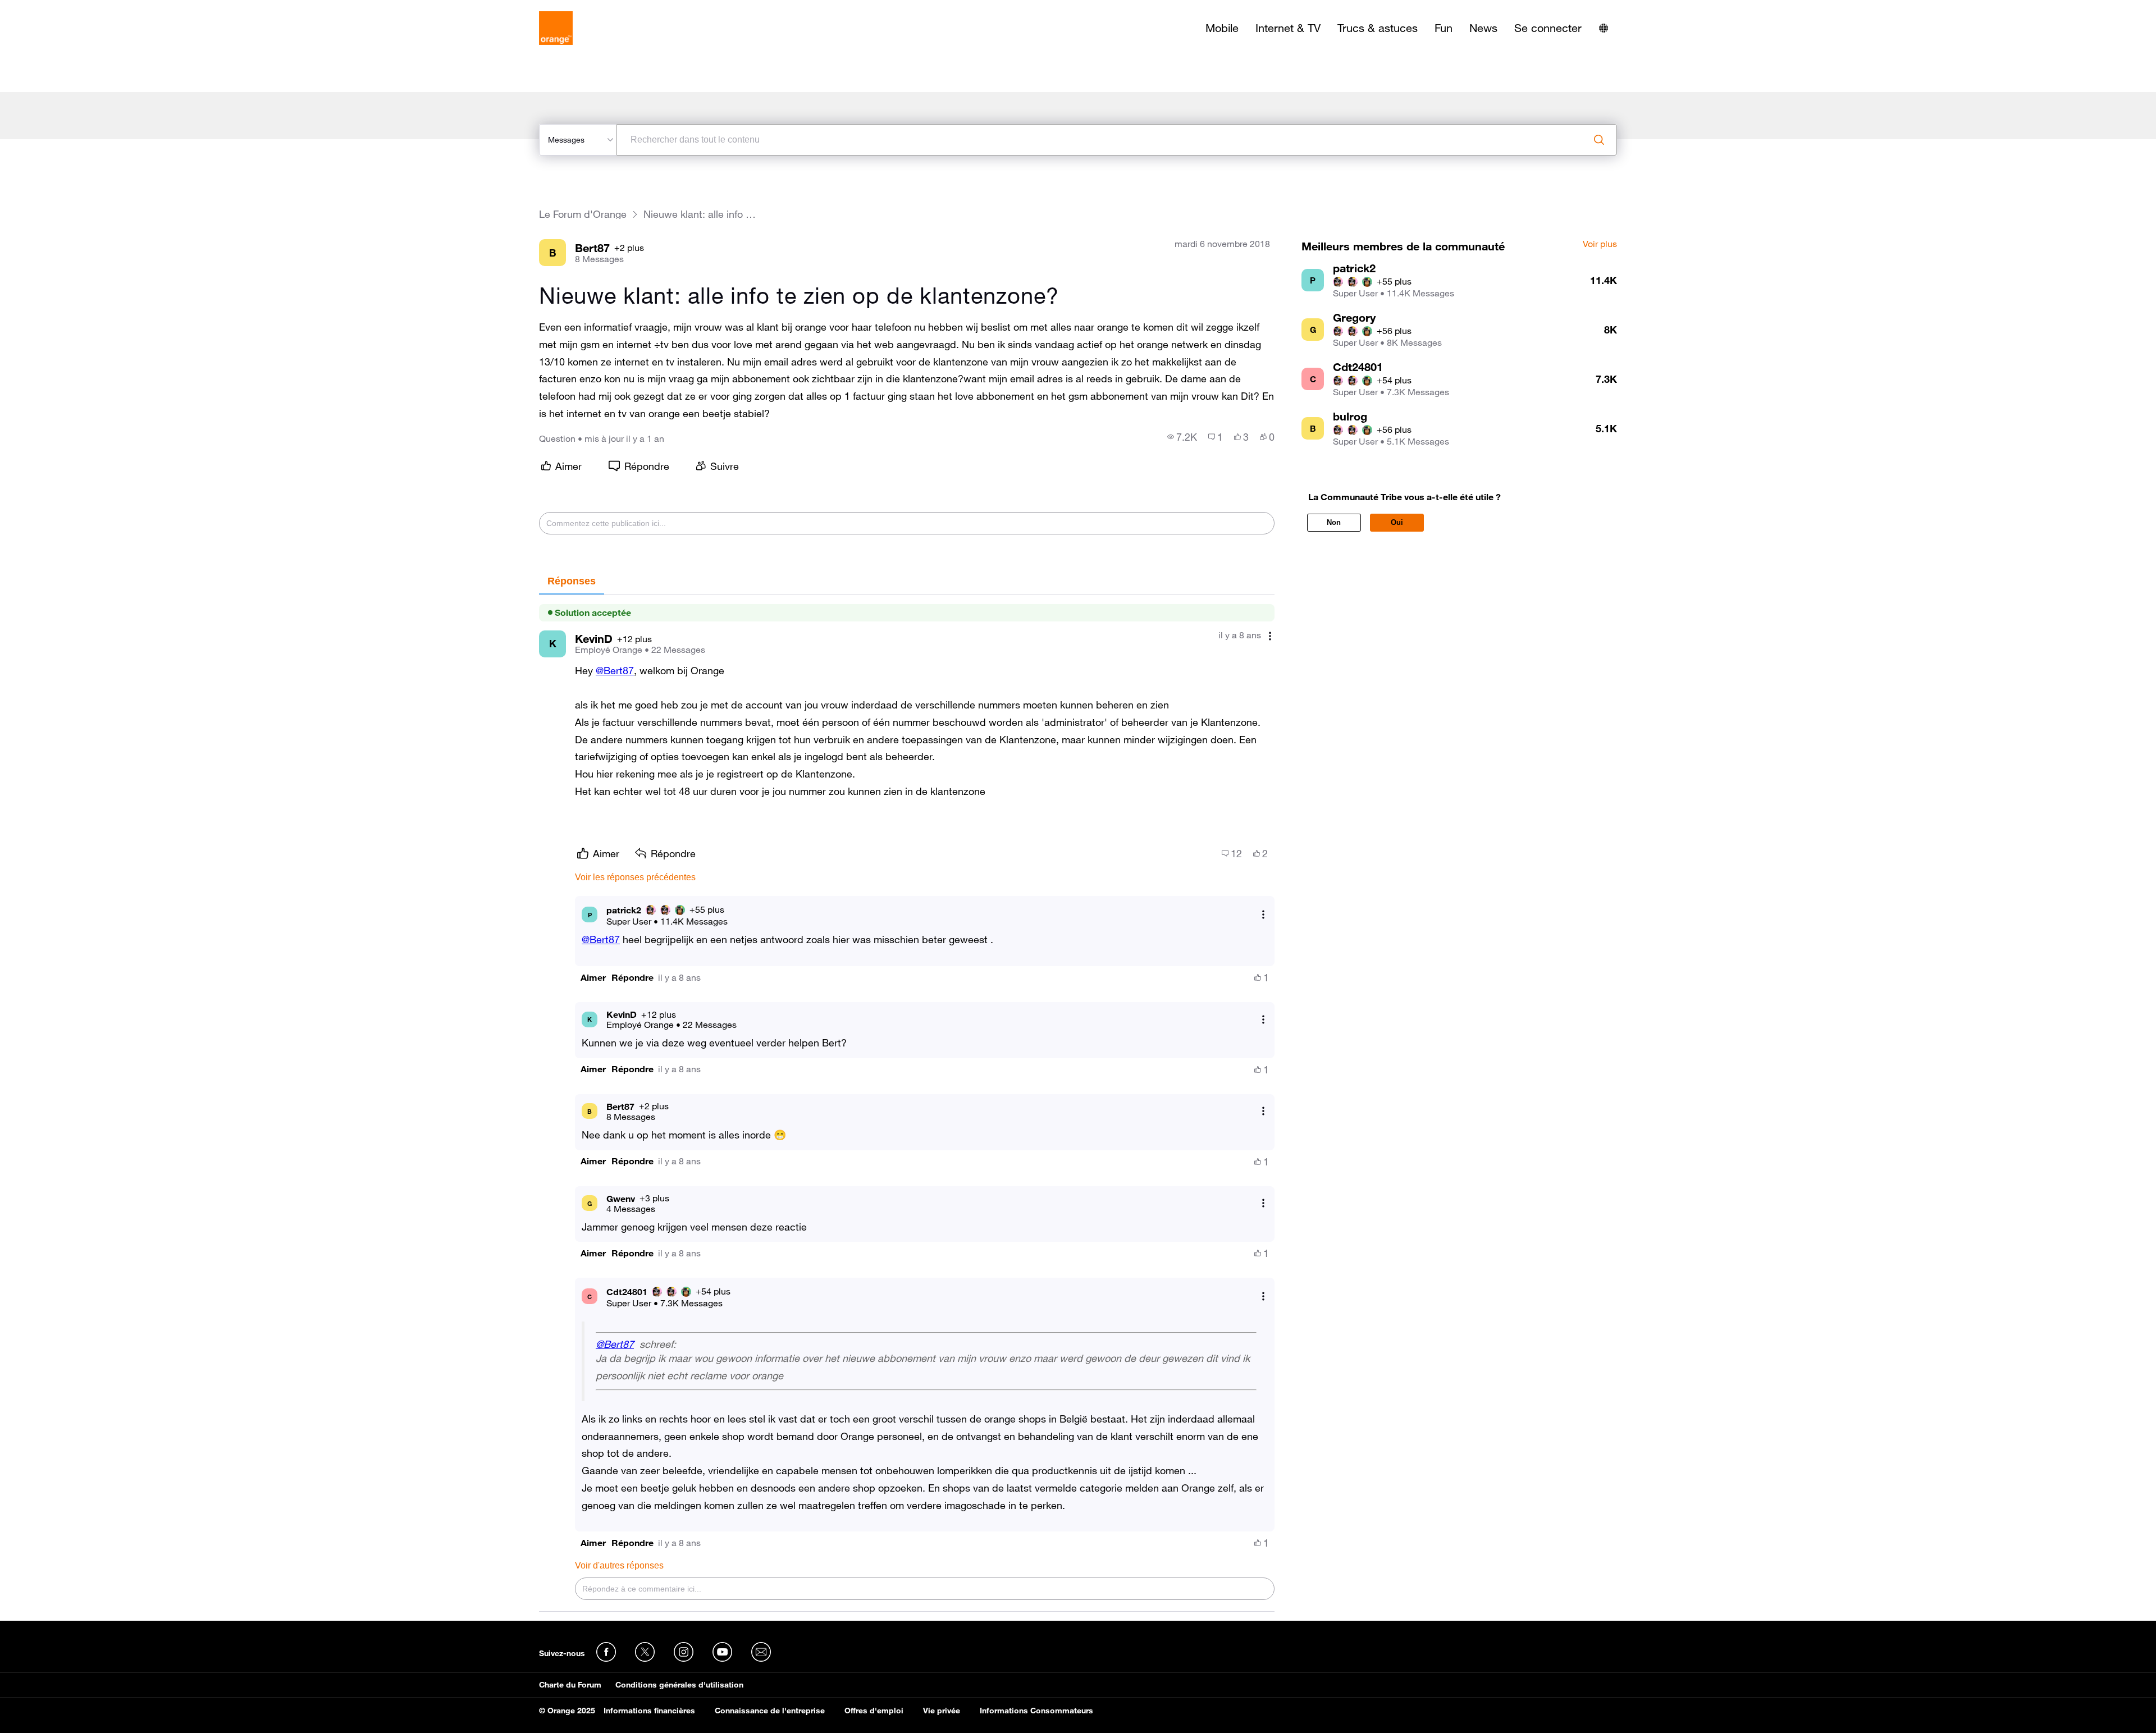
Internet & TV (1288, 28)
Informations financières (649, 1711)
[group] (1182, 437)
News (1483, 28)
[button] (593, 978)
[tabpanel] (907, 1104)
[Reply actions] (1263, 915)
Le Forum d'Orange (583, 214)
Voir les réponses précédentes (635, 877)
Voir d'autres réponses (619, 1565)
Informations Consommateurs (1036, 1711)
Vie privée (942, 1711)
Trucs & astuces (1378, 28)
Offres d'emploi (874, 1711)
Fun (1444, 28)
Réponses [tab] (572, 581)
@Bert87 (615, 670)
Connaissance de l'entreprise (770, 1711)
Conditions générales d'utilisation (679, 1685)
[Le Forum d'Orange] (556, 28)
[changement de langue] (1604, 28)
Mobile (1222, 28)
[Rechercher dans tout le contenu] (1599, 140)
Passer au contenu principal (60, 8)
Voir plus (1600, 244)
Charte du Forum (570, 1685)
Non (1334, 522)
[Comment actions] (1270, 636)
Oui (1397, 522)
